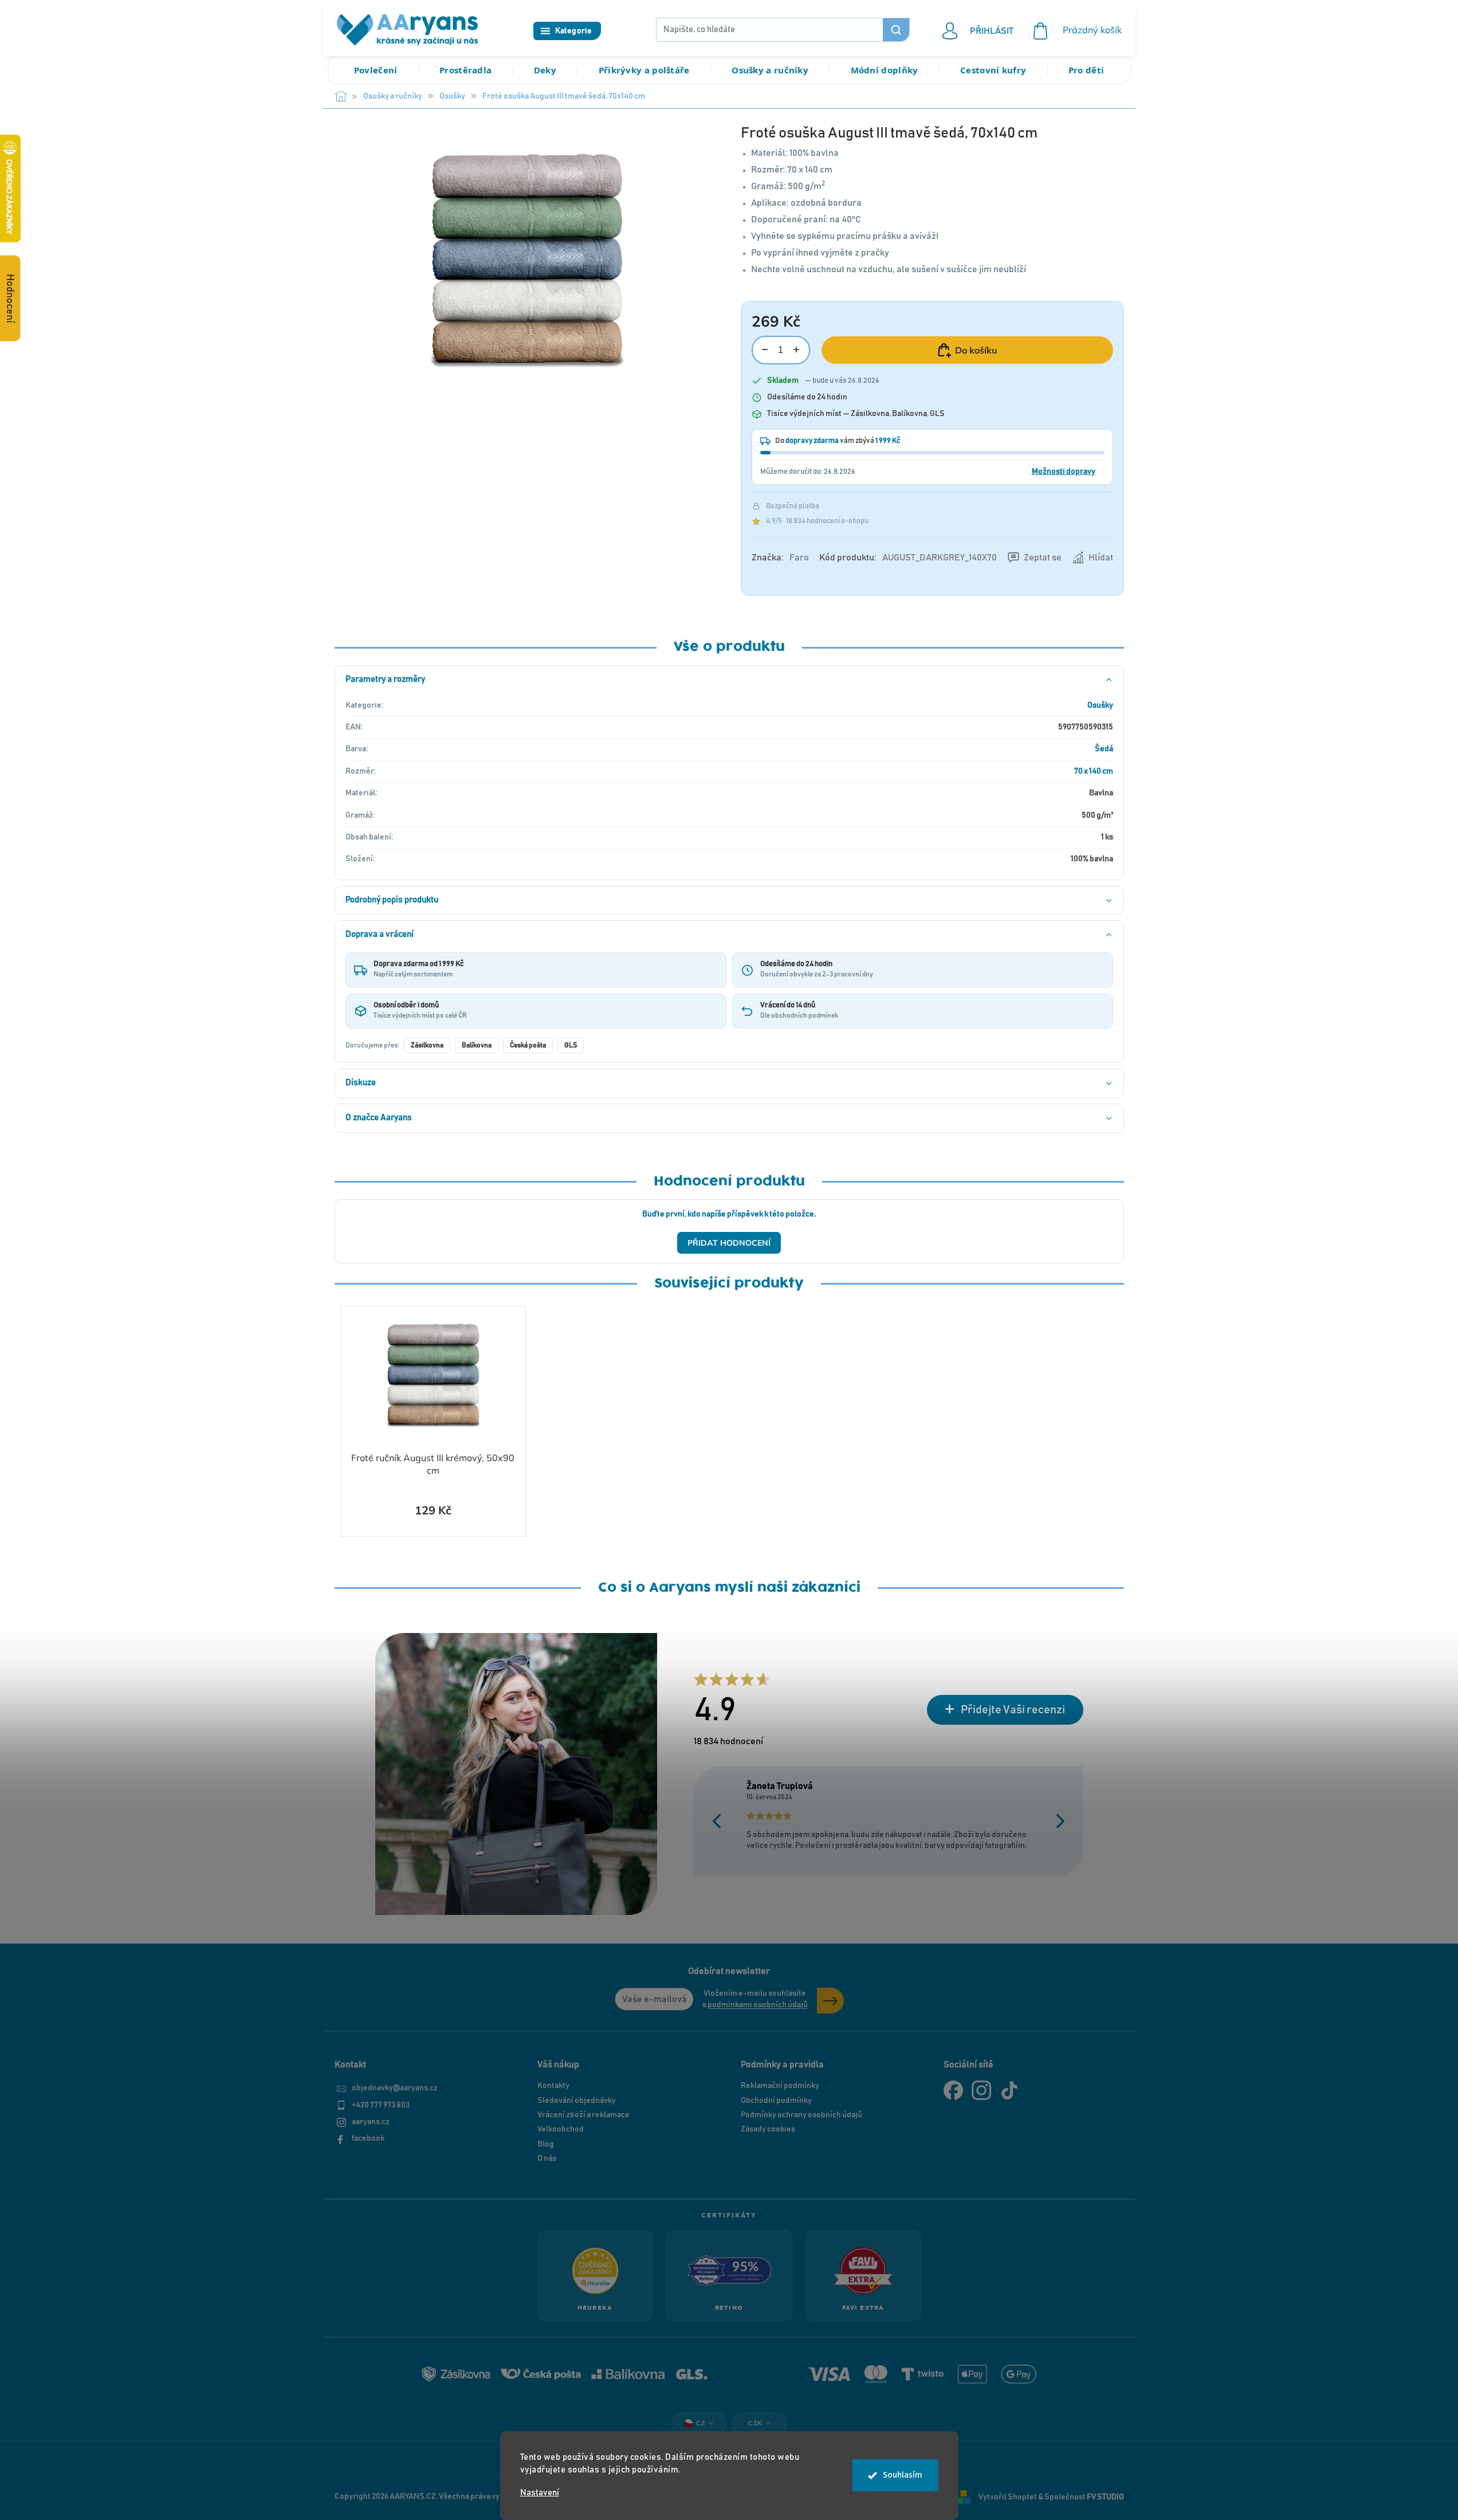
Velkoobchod (561, 2129)
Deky (545, 70)
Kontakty (553, 2086)
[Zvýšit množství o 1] (797, 350)
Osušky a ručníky (770, 70)
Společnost (1084, 2497)
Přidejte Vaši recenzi (1013, 1710)
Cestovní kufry (993, 70)
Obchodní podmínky (776, 2101)
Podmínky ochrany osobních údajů (801, 2115)
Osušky (1100, 705)
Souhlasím (903, 2475)
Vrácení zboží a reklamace (583, 2115)
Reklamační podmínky (780, 2086)
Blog (546, 2144)
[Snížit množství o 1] (765, 350)
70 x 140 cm (1094, 771)
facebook (368, 2138)
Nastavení (540, 2493)
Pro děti (1086, 70)
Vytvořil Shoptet (1008, 2497)
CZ (701, 2423)
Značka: (780, 558)
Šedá (1104, 749)
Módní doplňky (885, 70)
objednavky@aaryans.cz (395, 2088)
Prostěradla (465, 70)
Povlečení (376, 70)
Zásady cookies (768, 2129)
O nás (547, 2158)
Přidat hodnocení (729, 1243)
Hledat (896, 30)
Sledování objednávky (577, 2101)
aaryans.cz (371, 2122)
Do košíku (976, 350)
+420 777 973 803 (381, 2105)
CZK (755, 2423)
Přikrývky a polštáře (644, 70)
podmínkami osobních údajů (758, 2005)
